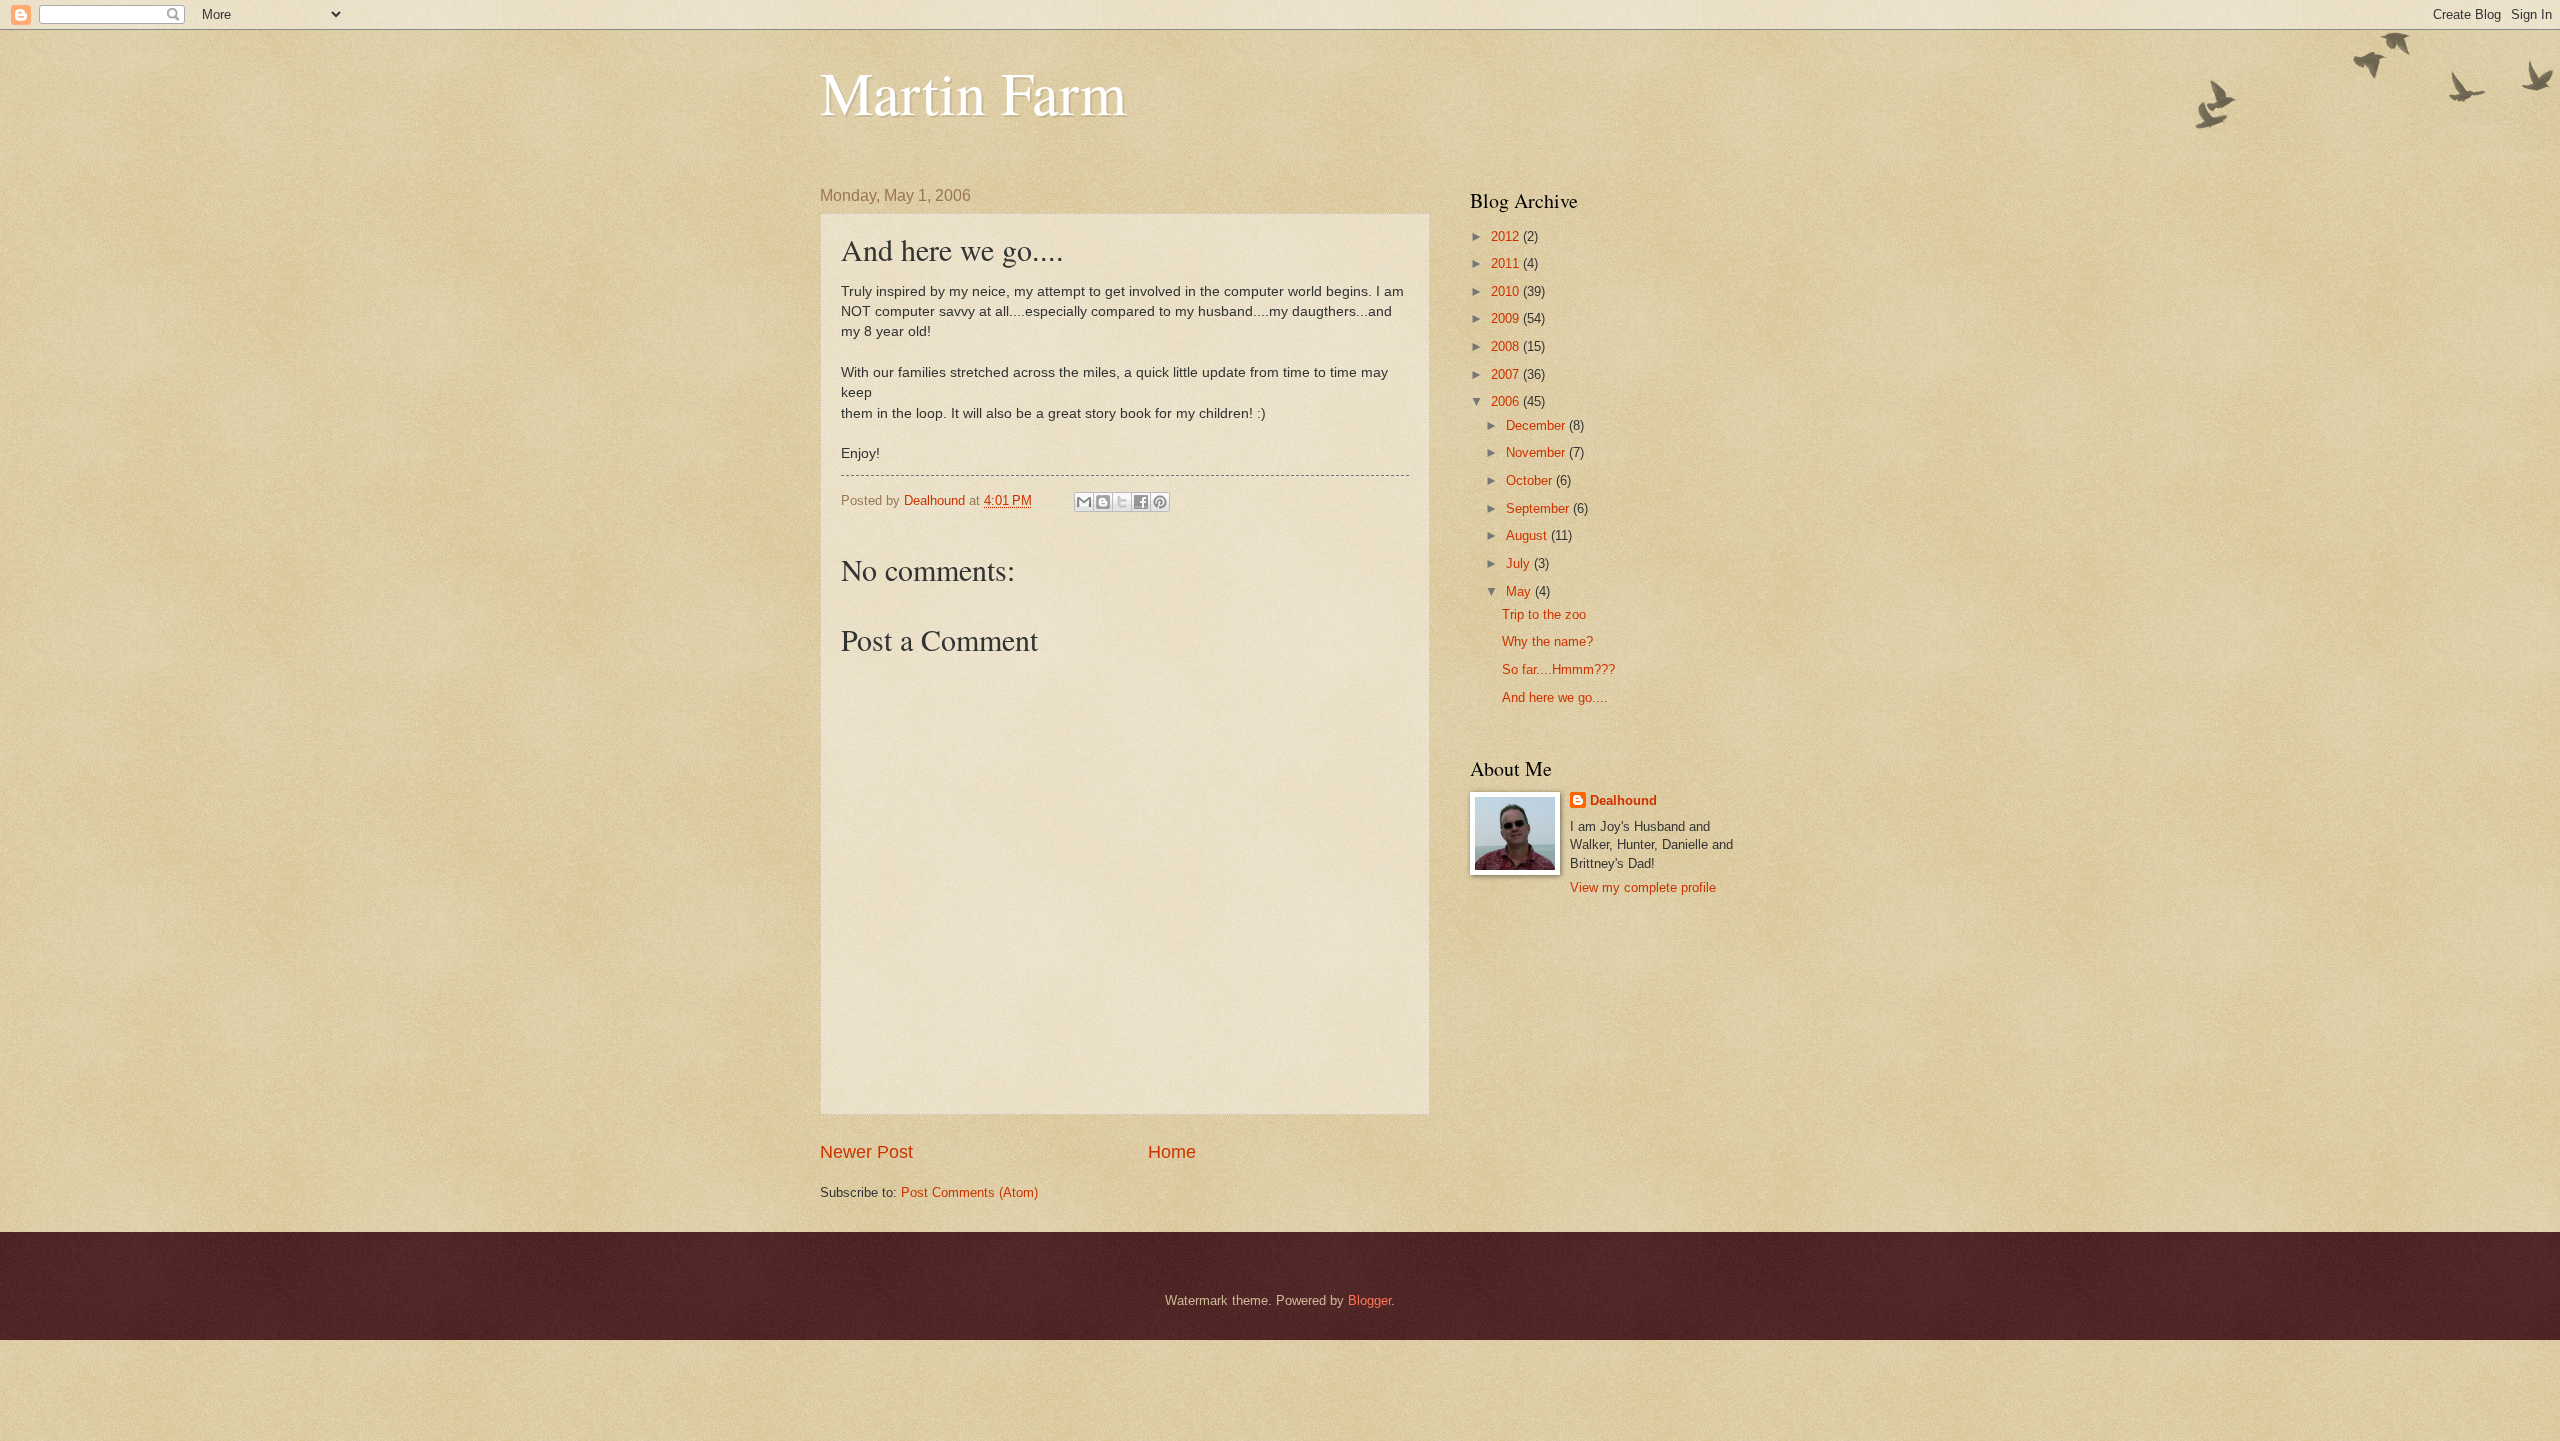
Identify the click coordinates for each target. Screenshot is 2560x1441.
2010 (1507, 291)
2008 (1507, 346)
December (1537, 425)
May (1520, 591)
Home (1172, 1152)
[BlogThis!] (1103, 502)
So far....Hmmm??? (1558, 669)
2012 (1507, 236)
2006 (1507, 401)
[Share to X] (1122, 502)
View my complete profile (1643, 887)
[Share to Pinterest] (1160, 502)
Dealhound (1623, 800)
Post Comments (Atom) (969, 1192)
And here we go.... (1555, 697)
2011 (1507, 263)
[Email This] (1084, 502)
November (1537, 452)
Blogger (1369, 1300)
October (1531, 480)
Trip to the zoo (1544, 614)
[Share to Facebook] (1141, 502)
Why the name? (1547, 641)
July (1520, 563)
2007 (1507, 374)
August (1528, 535)
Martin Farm (973, 92)
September (1539, 508)
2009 (1507, 318)
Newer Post (866, 1152)
